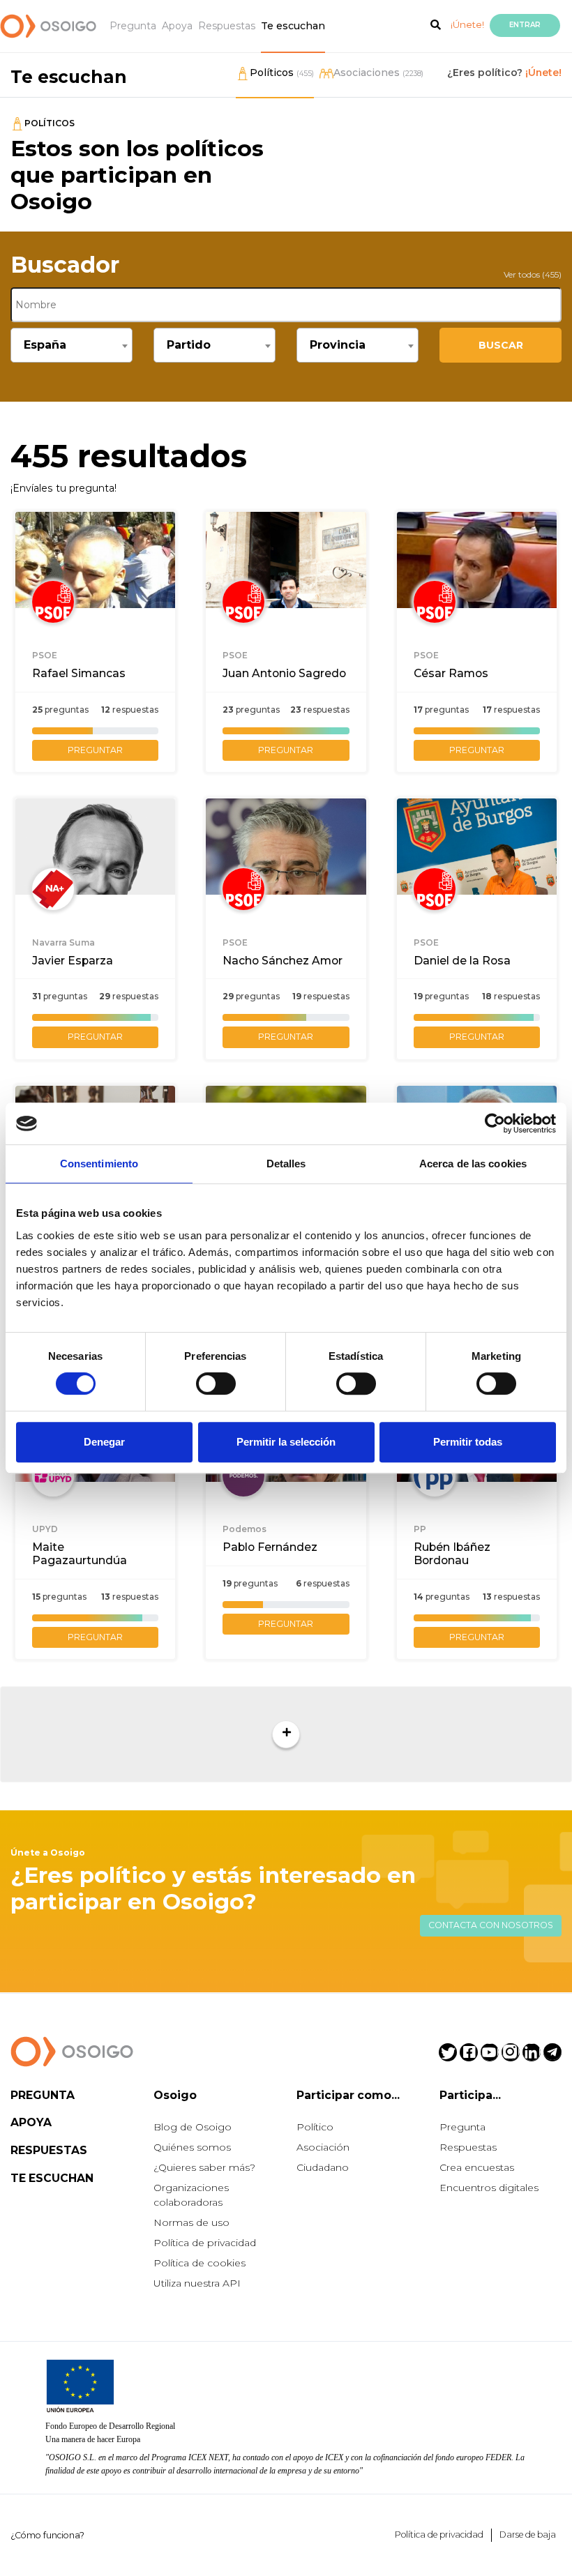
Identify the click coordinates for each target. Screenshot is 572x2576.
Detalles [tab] (286, 1164)
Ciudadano (323, 2167)
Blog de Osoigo (193, 2127)
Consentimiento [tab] (99, 1164)
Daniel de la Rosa (462, 961)
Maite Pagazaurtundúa (80, 1554)
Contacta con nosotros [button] (491, 1925)
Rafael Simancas (79, 673)
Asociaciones (378, 73)
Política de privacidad (205, 2243)
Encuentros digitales (489, 2188)
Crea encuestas (477, 2167)
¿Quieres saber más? (204, 2167)
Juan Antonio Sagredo (284, 673)
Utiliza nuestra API (197, 2283)
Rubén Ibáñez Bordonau (452, 1554)
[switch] (216, 1384)
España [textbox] (45, 345)
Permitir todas (468, 1442)
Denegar (104, 1442)
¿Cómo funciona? (47, 2535)
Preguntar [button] (95, 750)
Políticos (282, 73)
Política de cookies (200, 2263)
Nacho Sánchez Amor (283, 961)
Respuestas (227, 26)
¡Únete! (467, 24)
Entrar (525, 25)
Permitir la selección (286, 1442)
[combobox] (71, 345)
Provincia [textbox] (338, 345)
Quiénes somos (192, 2147)
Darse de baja (528, 2535)
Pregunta (133, 26)
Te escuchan (293, 26)
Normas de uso (191, 2222)
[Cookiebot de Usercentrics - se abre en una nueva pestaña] (495, 1123)
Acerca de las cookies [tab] (473, 1164)
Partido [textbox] (189, 345)
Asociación (323, 2147)
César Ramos (451, 673)
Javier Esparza (73, 961)
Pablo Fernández (270, 1547)
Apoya (177, 26)
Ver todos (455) (533, 274)
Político (315, 2127)
